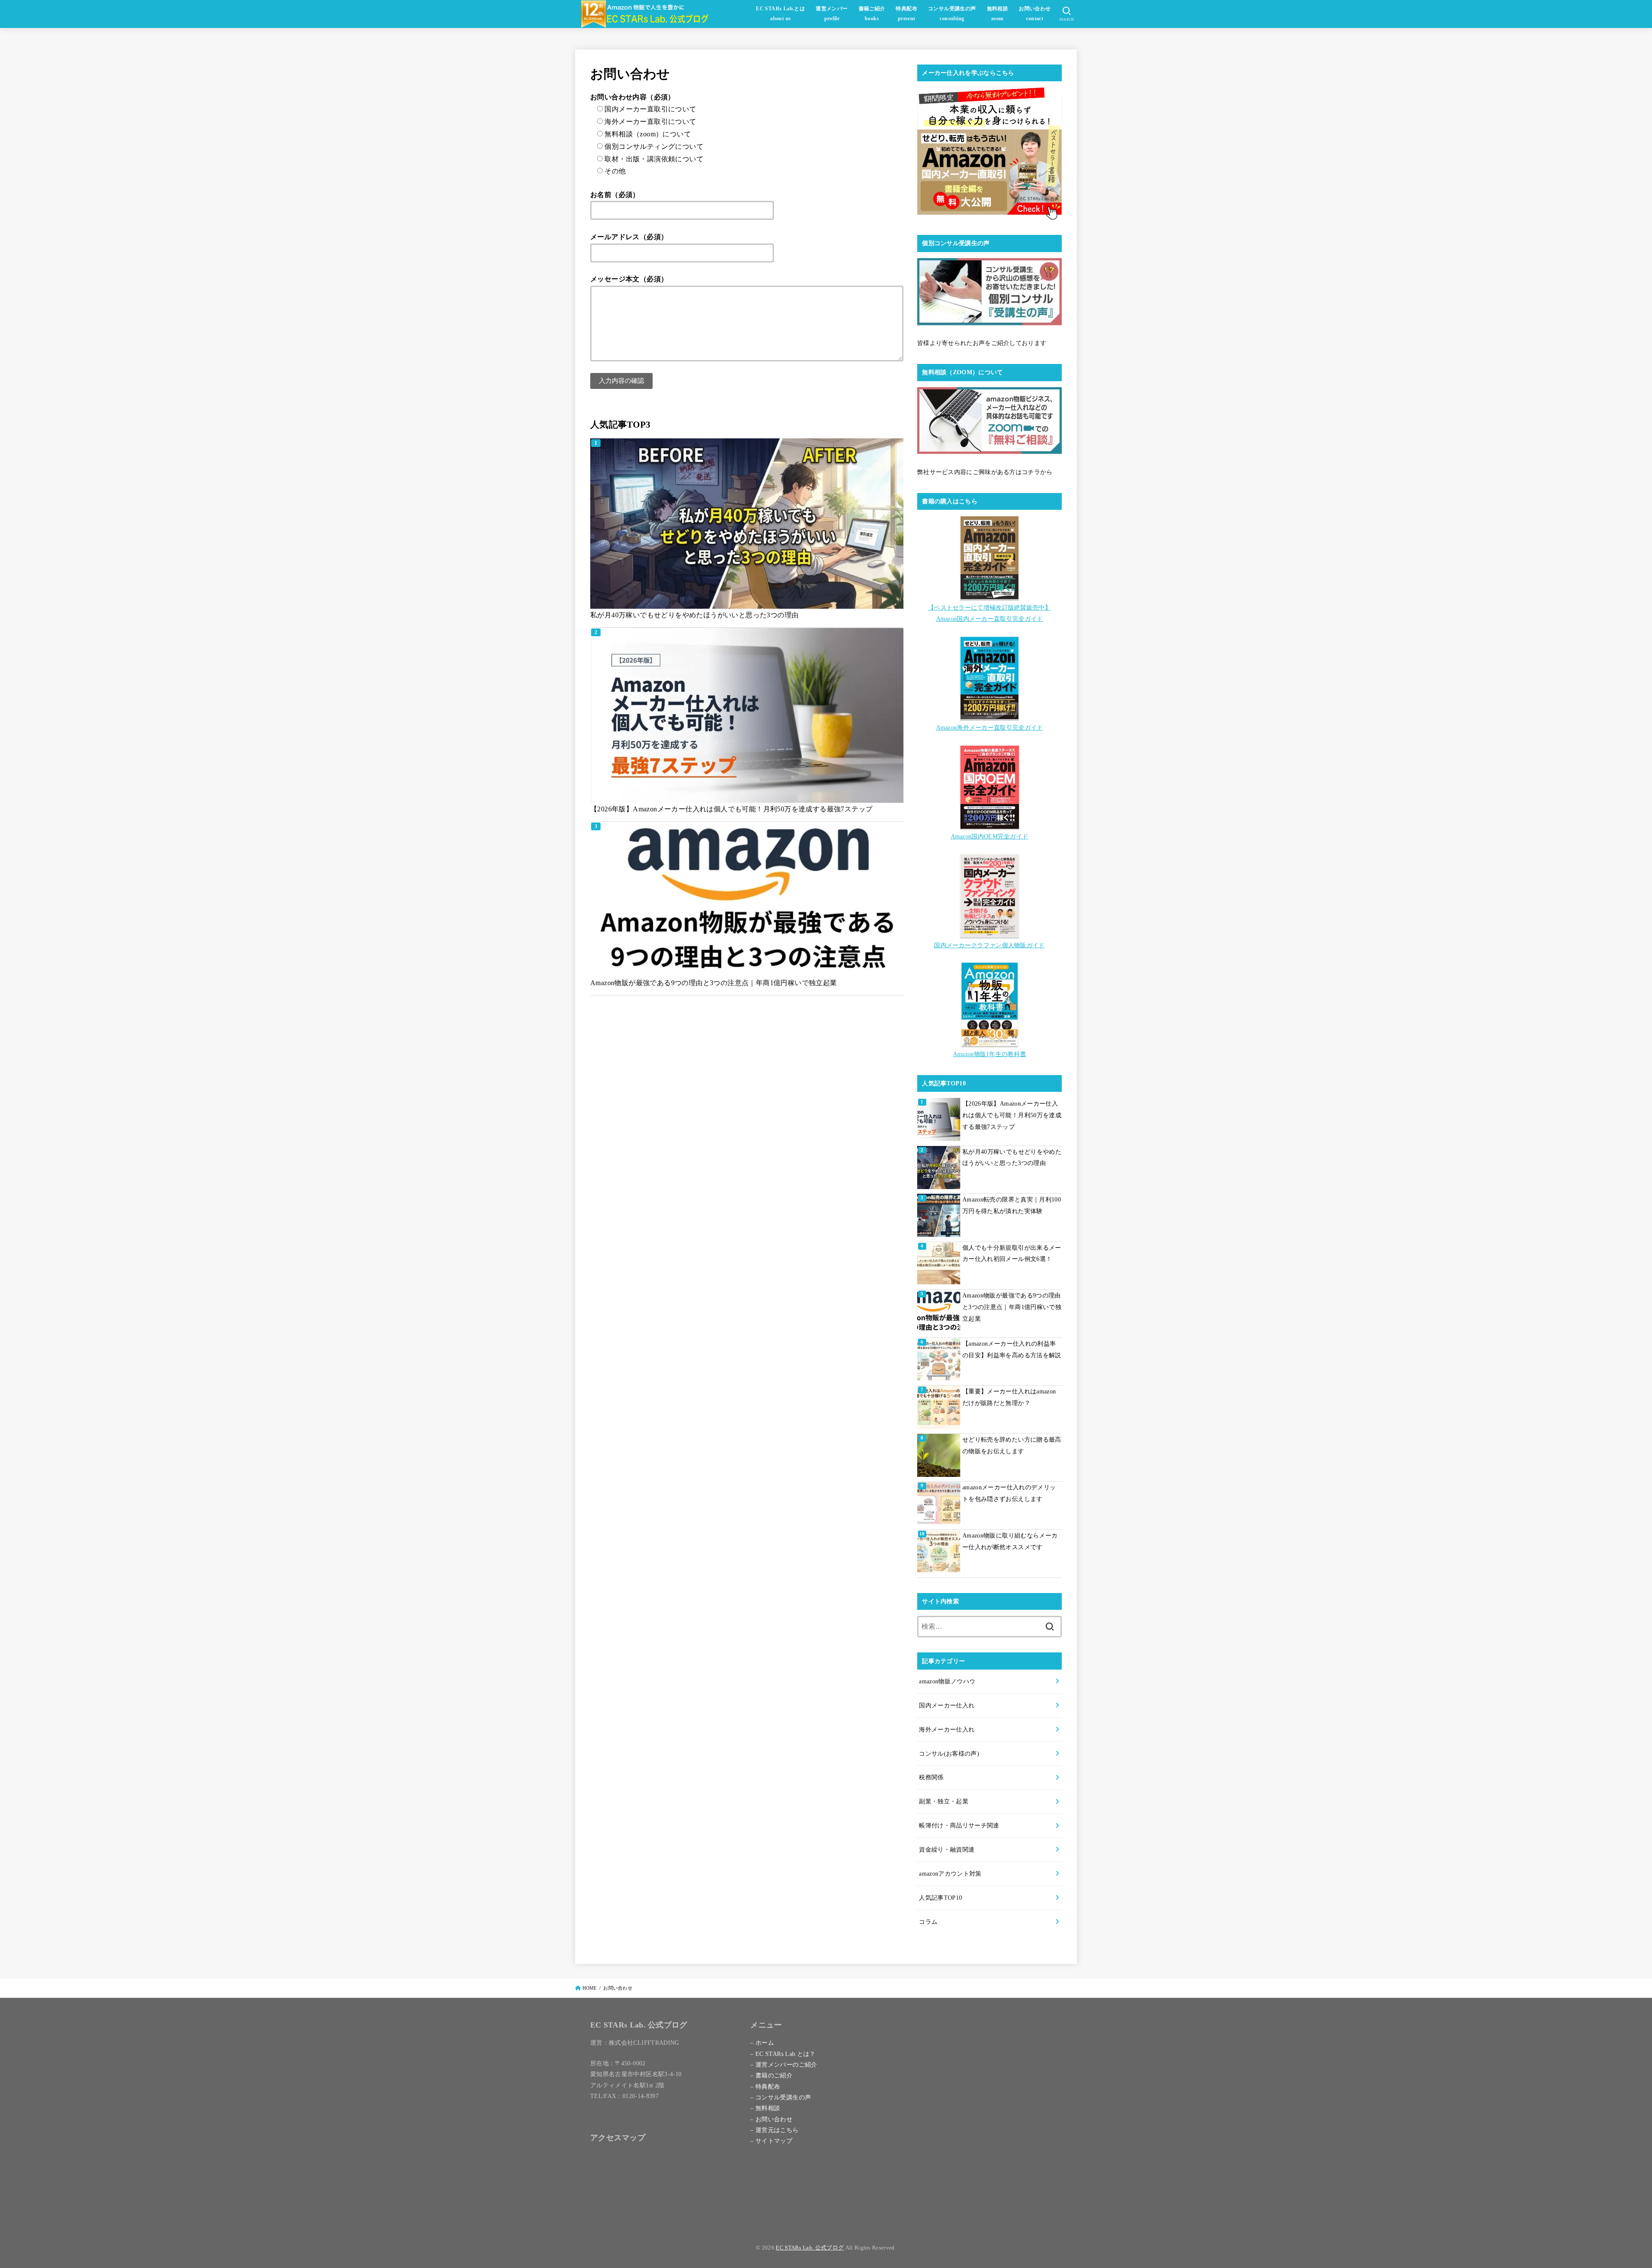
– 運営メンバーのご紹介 (784, 2065)
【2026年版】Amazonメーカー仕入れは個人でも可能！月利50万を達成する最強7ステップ (731, 809)
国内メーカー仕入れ (947, 1705)
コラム (928, 1922)
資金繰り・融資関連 (947, 1849)
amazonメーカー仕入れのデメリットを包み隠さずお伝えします (1009, 1493)
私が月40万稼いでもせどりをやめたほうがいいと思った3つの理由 (694, 615)
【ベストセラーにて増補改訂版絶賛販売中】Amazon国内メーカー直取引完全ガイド (989, 613)
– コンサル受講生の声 (781, 2097)
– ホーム (762, 2043)
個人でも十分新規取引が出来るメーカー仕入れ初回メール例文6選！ (1012, 1253)
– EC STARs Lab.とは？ (783, 2054)
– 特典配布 (765, 2086)
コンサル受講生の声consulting (952, 14)
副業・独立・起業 (944, 1801)
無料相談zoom (998, 14)
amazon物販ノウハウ (947, 1681)
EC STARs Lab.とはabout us (780, 14)
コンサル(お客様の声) (949, 1753)
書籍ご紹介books (872, 14)
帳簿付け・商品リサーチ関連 (959, 1825)
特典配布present (906, 14)
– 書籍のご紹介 (771, 2075)
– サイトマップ (771, 2141)
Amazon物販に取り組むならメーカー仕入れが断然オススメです (1010, 1541)
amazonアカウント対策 (950, 1874)
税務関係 (931, 1777)
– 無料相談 (765, 2108)
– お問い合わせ (771, 2119)
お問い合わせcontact (1035, 14)
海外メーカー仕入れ (947, 1729)
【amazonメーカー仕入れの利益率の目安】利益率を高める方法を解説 (1012, 1349)
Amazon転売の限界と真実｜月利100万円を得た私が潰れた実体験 (1012, 1205)
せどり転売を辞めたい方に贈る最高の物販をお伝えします (1012, 1445)
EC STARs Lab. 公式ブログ (810, 2248)
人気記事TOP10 (940, 1898)
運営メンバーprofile (832, 14)
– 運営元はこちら (774, 2130)
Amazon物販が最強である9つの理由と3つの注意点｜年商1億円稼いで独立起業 (714, 983)
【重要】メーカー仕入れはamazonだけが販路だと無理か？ (1009, 1397)
